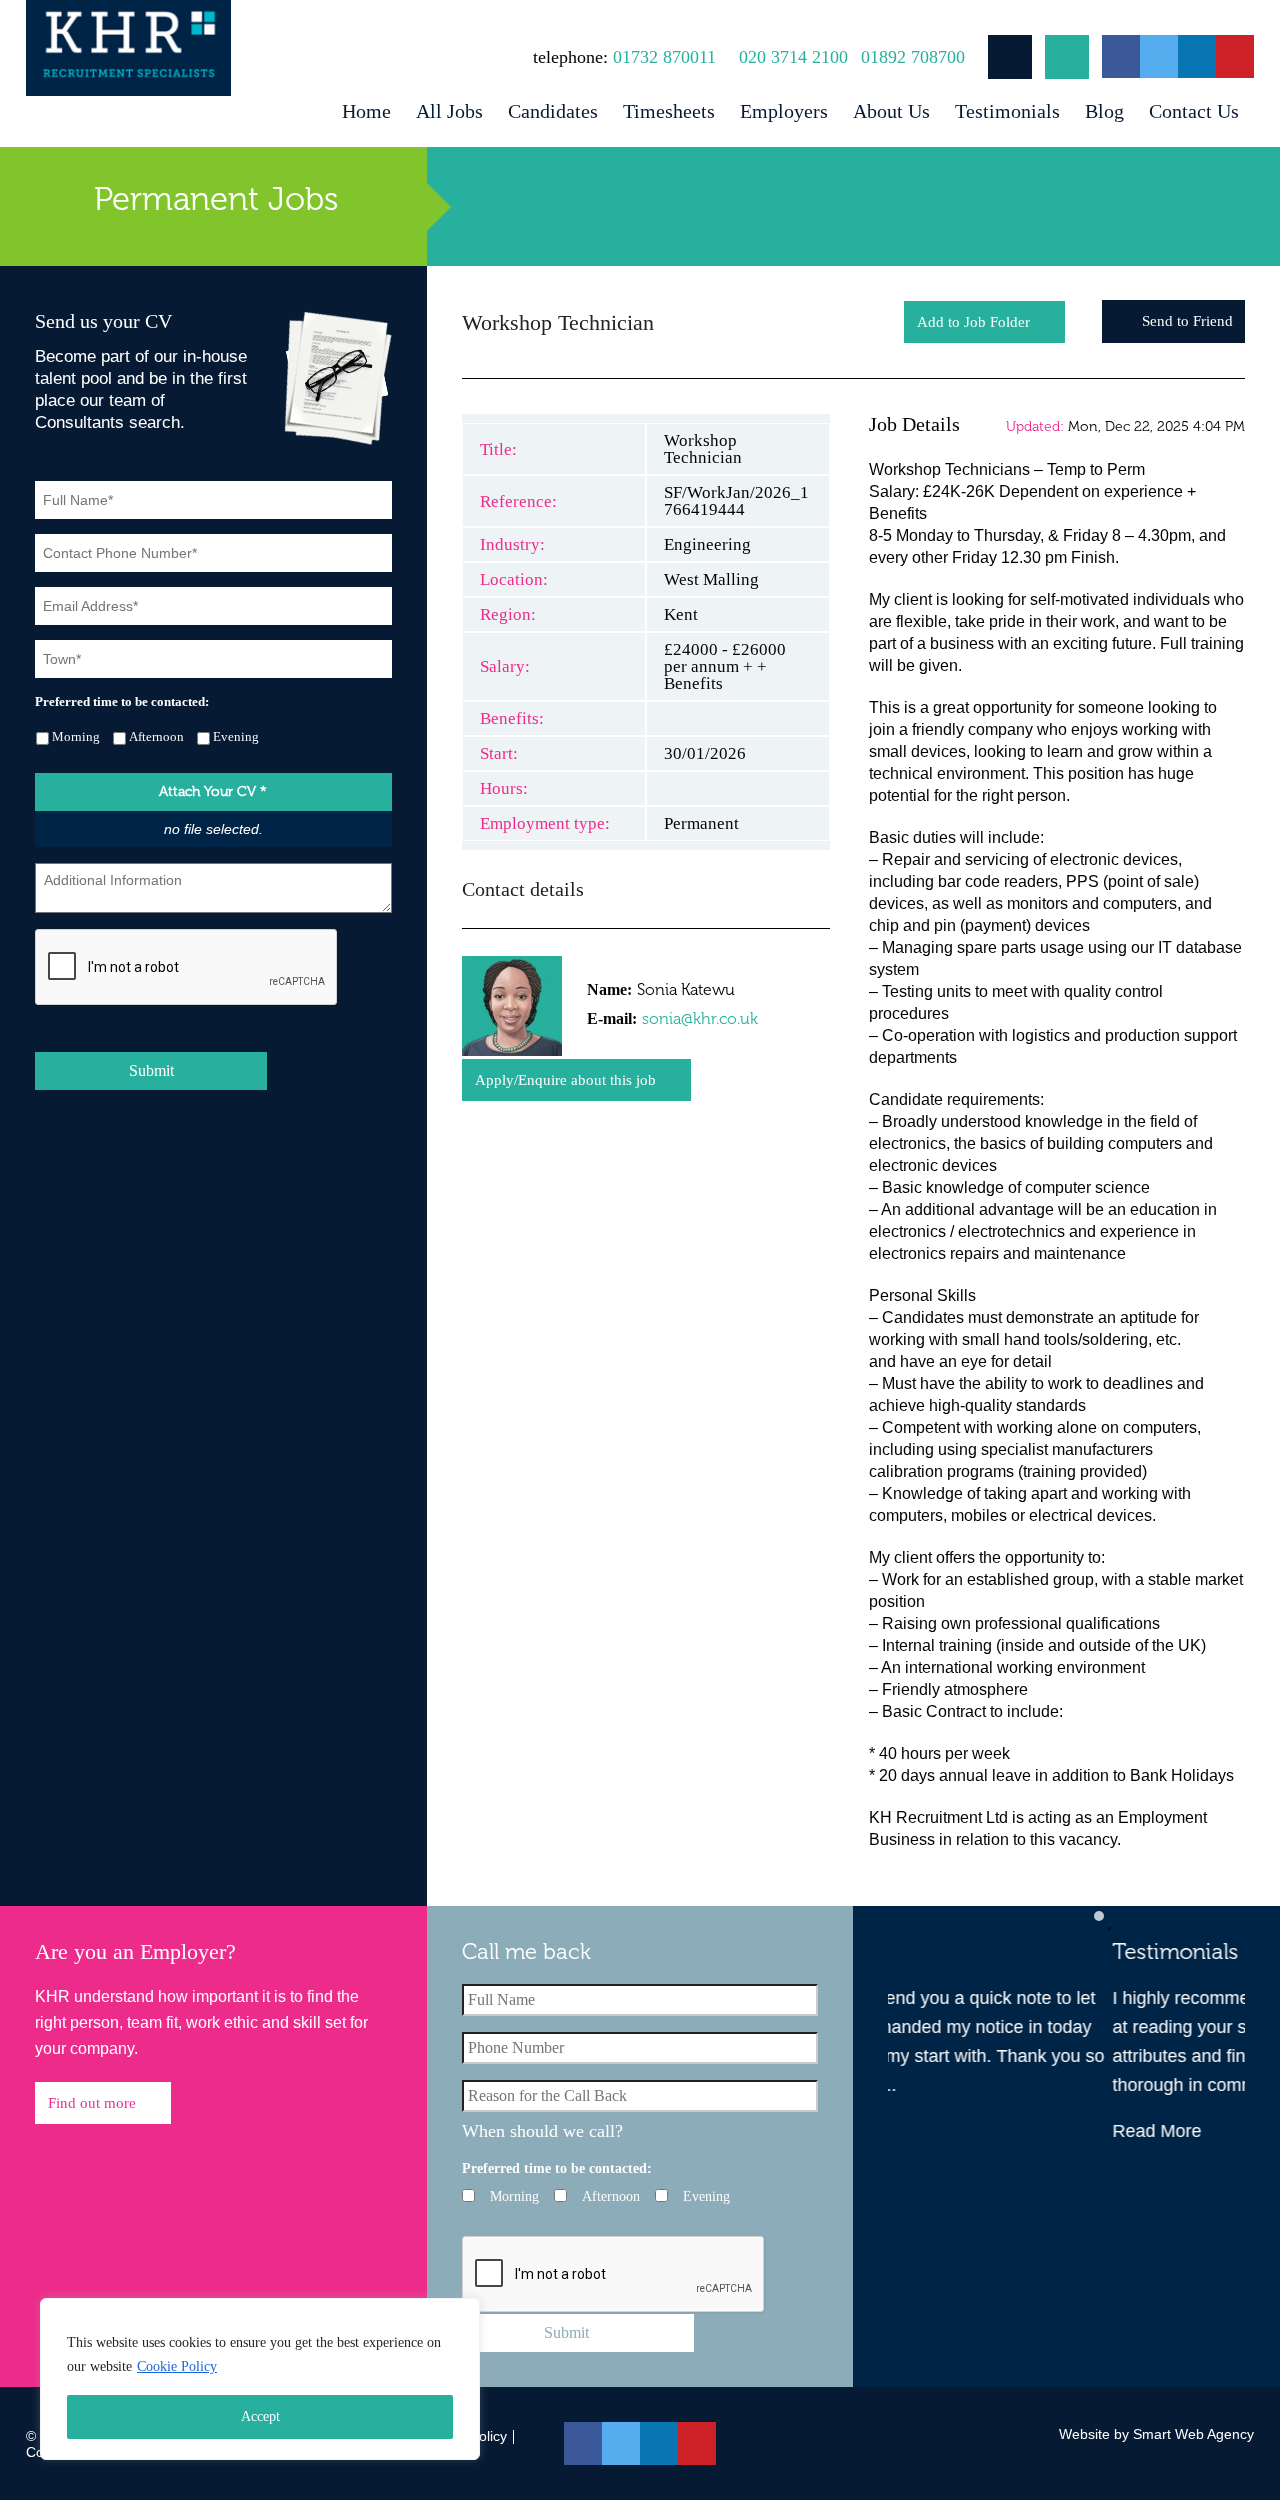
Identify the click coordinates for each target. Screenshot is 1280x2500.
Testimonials (1007, 111)
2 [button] (1099, 1916)
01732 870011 (664, 57)
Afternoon (156, 736)
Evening (236, 736)
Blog (1104, 111)
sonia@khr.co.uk (700, 1018)
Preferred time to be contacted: (122, 701)
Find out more (92, 2103)
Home (366, 111)
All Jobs (449, 111)
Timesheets (669, 111)
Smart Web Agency (1193, 2434)
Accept (260, 2416)
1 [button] (1042, 1916)
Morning (76, 736)
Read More (932, 2131)
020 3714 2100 (793, 57)
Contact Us (1194, 111)
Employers (784, 111)
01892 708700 (913, 57)
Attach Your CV (213, 791)
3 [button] (1156, 1916)
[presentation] (187, 968)
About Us (891, 111)
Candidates (553, 111)
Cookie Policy (177, 2366)
